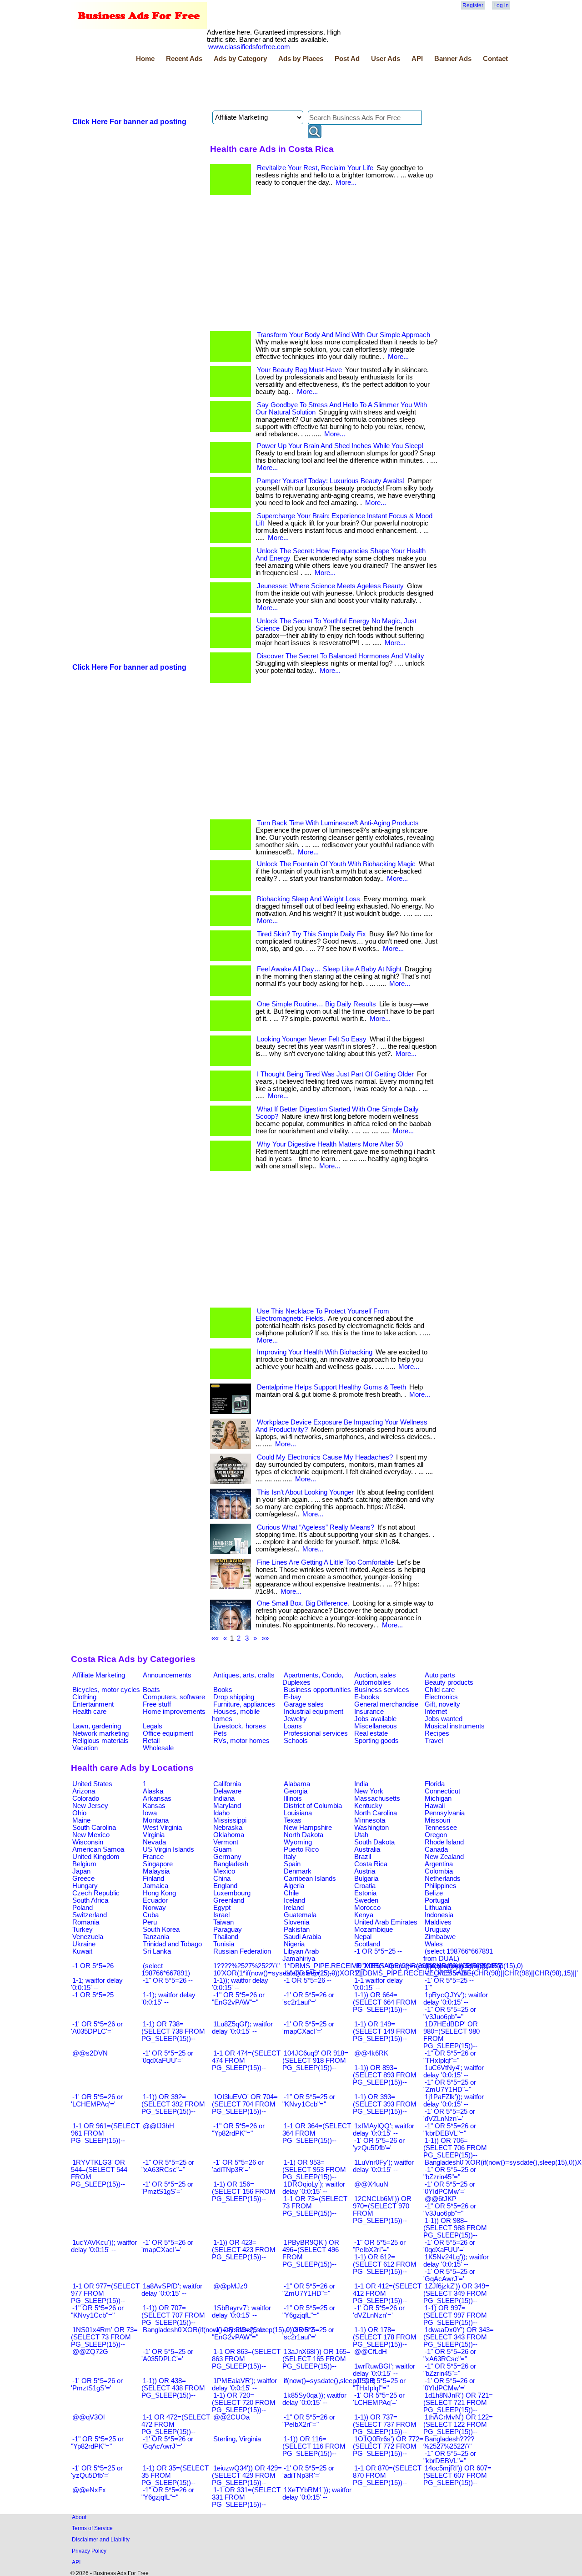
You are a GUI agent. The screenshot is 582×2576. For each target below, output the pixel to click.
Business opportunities (317, 1690)
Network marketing (100, 1733)
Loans (293, 1726)
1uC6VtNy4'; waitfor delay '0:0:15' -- (454, 2071)
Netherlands (443, 1879)
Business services (382, 1690)
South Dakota (374, 1842)
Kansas (154, 1806)
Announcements (167, 1675)
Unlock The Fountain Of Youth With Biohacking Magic (336, 864)
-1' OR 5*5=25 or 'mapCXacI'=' (308, 2028)
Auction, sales (375, 1675)
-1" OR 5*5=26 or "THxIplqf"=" (450, 2057)
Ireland (294, 1908)
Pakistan (297, 1929)
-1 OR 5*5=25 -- (378, 1951)
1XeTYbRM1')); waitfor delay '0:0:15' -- (317, 2494)
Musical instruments (455, 1726)
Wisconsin (88, 1842)
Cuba (151, 1915)
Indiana (224, 1798)
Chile (291, 1893)
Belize (434, 1893)
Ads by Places (301, 59)
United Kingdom (96, 1857)
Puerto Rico (301, 1849)
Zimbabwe (440, 1937)
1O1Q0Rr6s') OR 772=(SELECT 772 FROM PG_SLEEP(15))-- (388, 2446)
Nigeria (294, 1944)
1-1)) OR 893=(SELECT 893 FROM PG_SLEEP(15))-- (385, 2075)
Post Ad (347, 59)
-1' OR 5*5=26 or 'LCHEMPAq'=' (97, 2101)
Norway (154, 1908)
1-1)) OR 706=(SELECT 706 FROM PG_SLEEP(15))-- (455, 2148)
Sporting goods (376, 1741)
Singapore (158, 1864)
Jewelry (295, 1719)
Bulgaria (366, 1879)
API (417, 59)
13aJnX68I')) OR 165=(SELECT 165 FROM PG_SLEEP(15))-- (316, 2359)
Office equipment (168, 1733)
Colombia (439, 1871)
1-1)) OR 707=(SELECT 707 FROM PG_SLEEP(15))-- (173, 2315)
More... (346, 182)
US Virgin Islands (168, 1849)
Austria (365, 1871)
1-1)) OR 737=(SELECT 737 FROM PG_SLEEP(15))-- (385, 2424)
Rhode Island (444, 1842)
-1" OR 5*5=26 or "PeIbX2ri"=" (309, 2421)
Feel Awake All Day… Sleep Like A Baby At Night (329, 969)
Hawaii (435, 1806)
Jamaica (156, 1886)
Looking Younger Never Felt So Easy (312, 1039)
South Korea (161, 1929)
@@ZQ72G (90, 2352)
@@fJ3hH (158, 2126)
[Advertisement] (236, 88)
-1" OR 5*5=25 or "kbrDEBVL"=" (450, 2457)
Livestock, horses (240, 1726)
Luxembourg (232, 1893)
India (361, 1784)
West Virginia (162, 1828)
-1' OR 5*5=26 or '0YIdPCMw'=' (449, 2384)
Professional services (316, 1733)
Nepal (363, 1937)
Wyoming (298, 1842)
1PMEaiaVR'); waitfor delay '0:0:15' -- (244, 2384)
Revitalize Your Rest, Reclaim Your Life (315, 168)
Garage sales (304, 1704)
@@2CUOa (231, 2417)
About (79, 2517)
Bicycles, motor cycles (106, 1690)
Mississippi (230, 1820)
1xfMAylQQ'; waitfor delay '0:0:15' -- (384, 2130)
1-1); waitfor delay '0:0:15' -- (168, 1999)
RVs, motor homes (241, 1741)
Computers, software (174, 1697)
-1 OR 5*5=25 (93, 1995)
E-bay (293, 1697)
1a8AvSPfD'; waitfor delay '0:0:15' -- (172, 2290)
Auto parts (440, 1675)
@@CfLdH (371, 2352)
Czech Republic (96, 1893)
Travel (434, 1741)
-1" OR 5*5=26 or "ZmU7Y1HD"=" (309, 2290)
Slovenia (296, 1922)
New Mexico (91, 1835)
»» (265, 1638)
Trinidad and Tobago (172, 1944)
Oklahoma (229, 1835)
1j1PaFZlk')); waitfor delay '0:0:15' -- (454, 2101)
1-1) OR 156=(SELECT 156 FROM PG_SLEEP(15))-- (244, 2192)
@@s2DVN (90, 2053)
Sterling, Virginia (237, 2439)
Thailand (226, 1937)
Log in (501, 5)
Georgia (296, 1791)
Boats (151, 1690)
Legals (153, 1726)
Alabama (297, 1784)
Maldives (438, 1922)
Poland (83, 1908)
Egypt (222, 1908)
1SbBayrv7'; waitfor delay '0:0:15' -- (241, 2312)
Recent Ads (184, 59)
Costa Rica (371, 1864)
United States (92, 1784)
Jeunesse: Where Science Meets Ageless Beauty (330, 586)
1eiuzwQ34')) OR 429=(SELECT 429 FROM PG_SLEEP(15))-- (247, 2475)
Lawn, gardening (97, 1726)
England (225, 1886)
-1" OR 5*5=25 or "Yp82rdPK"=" (97, 2443)
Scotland (367, 1944)
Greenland (229, 1900)
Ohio (79, 1813)
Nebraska (228, 1828)
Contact (495, 59)
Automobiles (373, 1682)
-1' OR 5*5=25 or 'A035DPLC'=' (167, 2355)
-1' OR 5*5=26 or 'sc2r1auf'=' (308, 1999)
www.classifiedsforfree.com (249, 47)
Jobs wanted (444, 1719)
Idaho (221, 1813)
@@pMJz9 (230, 2286)
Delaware (227, 1791)
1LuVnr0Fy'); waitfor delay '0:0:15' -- (383, 2166)
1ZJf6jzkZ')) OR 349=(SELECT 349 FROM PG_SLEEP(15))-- (456, 2293)
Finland (153, 1879)
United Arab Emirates (386, 1922)
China (222, 1879)
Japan (81, 1871)
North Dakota (304, 1835)
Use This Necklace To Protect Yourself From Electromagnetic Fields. (322, 1315)
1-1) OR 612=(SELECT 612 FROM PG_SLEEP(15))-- (385, 2264)
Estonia (365, 1893)
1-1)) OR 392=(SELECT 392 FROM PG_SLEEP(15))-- (173, 2104)
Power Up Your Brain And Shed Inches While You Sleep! (340, 446)
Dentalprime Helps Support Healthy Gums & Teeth (331, 1387)
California (227, 1784)
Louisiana (298, 1813)
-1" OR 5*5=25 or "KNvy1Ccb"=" (309, 2101)
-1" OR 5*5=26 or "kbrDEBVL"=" (450, 2130)
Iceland (294, 1900)
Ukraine (84, 1944)
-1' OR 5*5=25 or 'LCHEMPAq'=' (379, 2399)
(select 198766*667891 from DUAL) (458, 1955)
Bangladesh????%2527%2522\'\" (449, 2443)
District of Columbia (313, 1806)
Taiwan (223, 1922)
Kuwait (82, 1951)
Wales (434, 1944)
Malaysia (156, 1871)
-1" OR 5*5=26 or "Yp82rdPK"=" (238, 2130)
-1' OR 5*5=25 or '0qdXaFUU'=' (167, 2057)
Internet (436, 1712)
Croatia (365, 1886)
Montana (156, 1820)
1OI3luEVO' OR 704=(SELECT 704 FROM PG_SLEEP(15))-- (245, 2104)
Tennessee (441, 1828)
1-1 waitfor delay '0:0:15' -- (378, 1984)
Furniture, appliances (244, 1704)
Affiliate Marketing (99, 1675)
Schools (296, 1741)
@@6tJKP (441, 2199)
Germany (227, 1857)
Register (473, 5)
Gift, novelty (442, 1704)
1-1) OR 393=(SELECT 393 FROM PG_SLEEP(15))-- (385, 2104)
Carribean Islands (310, 1879)
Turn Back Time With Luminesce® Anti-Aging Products (338, 823)
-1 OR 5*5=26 (93, 1966)
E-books (367, 1697)
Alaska (153, 1791)
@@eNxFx (89, 2490)
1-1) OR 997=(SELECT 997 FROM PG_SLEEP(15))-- (455, 2315)
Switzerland (90, 1915)
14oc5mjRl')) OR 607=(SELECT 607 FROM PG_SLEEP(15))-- (457, 2475)
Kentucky (368, 1806)
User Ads (386, 59)
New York (369, 1791)
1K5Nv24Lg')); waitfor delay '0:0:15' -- (456, 2261)
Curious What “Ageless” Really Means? (316, 1527)
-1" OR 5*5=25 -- (309, 1973)
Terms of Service (92, 2528)
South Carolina (94, 1828)
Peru (150, 1922)
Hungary (85, 1886)
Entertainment (93, 1704)
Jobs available (375, 1719)
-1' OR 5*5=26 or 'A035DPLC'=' (97, 2028)
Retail (151, 1741)
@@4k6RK (371, 2053)
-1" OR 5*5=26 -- (168, 1980)
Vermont (226, 1842)
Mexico (224, 1871)
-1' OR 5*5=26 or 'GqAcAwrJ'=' (167, 2443)
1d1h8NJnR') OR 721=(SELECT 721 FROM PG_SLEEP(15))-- (458, 2403)
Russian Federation (242, 1951)
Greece (83, 1879)
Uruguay (437, 1929)
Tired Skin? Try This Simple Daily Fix (311, 934)
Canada (436, 1849)
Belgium (84, 1864)
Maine (81, 1820)
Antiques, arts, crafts (244, 1675)
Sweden (366, 1900)
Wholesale (158, 1748)
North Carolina (376, 1813)
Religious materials (100, 1741)
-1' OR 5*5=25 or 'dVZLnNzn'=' (449, 2115)
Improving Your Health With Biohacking (315, 1352)
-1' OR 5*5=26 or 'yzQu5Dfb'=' (379, 2144)
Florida (435, 1784)
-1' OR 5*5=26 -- (449, 1973)
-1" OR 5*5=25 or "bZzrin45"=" (450, 2173)
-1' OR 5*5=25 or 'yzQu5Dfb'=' (97, 2472)
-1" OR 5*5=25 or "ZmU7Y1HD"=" (450, 2086)
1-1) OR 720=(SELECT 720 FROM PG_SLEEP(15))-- (244, 2403)
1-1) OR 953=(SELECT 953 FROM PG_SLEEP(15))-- (314, 2170)
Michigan (438, 1798)
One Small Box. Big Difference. (303, 1603)
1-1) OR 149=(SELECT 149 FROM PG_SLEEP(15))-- (385, 2031)
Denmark (298, 1871)
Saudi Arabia (302, 1937)
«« (215, 1638)
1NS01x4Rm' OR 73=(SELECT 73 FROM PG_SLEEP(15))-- (104, 2337)
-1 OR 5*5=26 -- (308, 1980)
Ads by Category (240, 59)
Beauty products (449, 1682)
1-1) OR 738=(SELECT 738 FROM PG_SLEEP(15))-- (173, 2031)
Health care (89, 1712)
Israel (221, 1915)
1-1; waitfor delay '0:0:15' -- (97, 1984)
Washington (371, 1828)
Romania (86, 1922)
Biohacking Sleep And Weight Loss (309, 899)
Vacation (85, 1748)
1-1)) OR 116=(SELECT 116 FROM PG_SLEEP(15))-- (314, 2446)
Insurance (369, 1712)
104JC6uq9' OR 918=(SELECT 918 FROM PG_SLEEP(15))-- (315, 2061)
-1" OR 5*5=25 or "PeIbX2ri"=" (379, 2246)
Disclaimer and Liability (101, 2539)
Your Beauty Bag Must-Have (299, 370)
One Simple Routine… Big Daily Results (316, 1004)
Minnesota (370, 1820)
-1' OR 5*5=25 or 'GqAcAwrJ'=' (449, 2275)
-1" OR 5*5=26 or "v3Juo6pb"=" (450, 2210)
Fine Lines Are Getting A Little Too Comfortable (325, 1562)
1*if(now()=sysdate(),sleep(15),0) (474, 1966)
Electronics (441, 1697)
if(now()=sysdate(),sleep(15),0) (330, 2381)
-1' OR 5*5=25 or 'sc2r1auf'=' (308, 2334)
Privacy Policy (89, 2551)
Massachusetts (377, 1798)
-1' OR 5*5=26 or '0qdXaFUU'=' (449, 2246)
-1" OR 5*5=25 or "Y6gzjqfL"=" (309, 2312)
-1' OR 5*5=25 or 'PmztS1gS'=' (167, 2188)
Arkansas (157, 1798)
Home (145, 59)
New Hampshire (308, 1828)
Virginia (154, 1835)
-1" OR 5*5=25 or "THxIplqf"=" (379, 2384)
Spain (292, 1864)
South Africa (90, 1900)
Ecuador (155, 1900)
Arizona (84, 1791)
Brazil (363, 1857)
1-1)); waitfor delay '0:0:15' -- (240, 1984)
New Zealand (444, 1857)
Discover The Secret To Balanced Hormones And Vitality (341, 656)
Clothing (84, 1697)
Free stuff (157, 1704)
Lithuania (438, 1908)
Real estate (371, 1733)
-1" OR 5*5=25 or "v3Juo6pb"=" (450, 2013)
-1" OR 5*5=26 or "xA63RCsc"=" (450, 2355)
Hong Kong (159, 1893)
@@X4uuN (371, 2184)
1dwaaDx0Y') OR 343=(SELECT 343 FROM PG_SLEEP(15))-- (459, 2337)
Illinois (293, 1798)
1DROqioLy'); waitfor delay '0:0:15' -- (314, 2188)
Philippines (441, 1886)
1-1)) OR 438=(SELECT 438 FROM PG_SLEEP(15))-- (173, 2388)
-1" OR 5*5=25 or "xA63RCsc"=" (168, 2166)
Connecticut (442, 1791)
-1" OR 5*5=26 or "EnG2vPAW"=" (238, 1999)
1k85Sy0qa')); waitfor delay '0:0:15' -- (314, 2399)
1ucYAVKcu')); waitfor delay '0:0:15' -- (104, 2246)
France (153, 1857)
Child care (440, 1690)
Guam (223, 1849)
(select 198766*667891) (166, 1970)
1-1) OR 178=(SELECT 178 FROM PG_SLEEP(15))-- (385, 2337)
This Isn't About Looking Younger (305, 1492)
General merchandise (386, 1704)
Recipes (437, 1733)
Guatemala (300, 1915)
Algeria (294, 1886)
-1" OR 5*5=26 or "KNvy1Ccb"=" (97, 2312)
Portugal (437, 1900)
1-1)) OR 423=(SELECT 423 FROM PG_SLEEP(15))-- (244, 2250)
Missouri (437, 1820)
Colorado (86, 1798)
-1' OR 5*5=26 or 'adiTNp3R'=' (238, 2166)
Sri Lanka (157, 1951)
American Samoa (98, 1849)
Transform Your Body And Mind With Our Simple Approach (344, 335)
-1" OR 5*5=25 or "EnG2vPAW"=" (238, 2334)
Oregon (436, 1835)
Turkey (83, 1929)
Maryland (227, 1806)
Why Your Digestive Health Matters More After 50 (330, 1144)
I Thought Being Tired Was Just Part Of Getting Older (335, 1074)
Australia (367, 1849)
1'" (428, 1988)
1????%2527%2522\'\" (246, 1966)
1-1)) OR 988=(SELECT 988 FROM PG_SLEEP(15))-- (455, 2228)
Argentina (439, 1864)
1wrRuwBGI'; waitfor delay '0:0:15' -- (384, 2370)
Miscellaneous (376, 1726)
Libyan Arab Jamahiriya (301, 1955)
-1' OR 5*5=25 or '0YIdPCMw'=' (449, 2188)
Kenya (364, 1915)
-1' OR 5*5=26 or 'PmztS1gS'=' (97, 2384)
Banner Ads (453, 59)
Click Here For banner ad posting (129, 122)
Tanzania (156, 1937)
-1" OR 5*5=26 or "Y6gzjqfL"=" (168, 2494)
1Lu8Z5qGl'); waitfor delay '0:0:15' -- (242, 2028)
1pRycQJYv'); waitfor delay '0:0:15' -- (456, 1999)
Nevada (154, 1842)
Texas (293, 1820)
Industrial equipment (314, 1712)
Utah (361, 1835)
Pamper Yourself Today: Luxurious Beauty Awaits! (331, 481)
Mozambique (374, 1929)
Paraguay (228, 1929)
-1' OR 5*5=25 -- (449, 1980)
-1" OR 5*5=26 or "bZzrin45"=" (450, 2370)
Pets (220, 1733)
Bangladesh (231, 1864)
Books (223, 1690)
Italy (290, 1857)
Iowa (150, 1813)
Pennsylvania (445, 1813)
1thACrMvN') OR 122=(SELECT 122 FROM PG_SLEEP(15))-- (458, 2424)
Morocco (367, 1908)
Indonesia (439, 1915)
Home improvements (174, 1712)
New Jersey (90, 1806)
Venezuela (88, 1937)
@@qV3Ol (88, 2417)
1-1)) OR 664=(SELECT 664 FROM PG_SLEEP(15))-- (385, 2002)
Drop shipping (234, 1697)
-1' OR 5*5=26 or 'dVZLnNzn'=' (379, 2312)
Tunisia (224, 1944)
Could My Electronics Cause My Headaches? (325, 1457)
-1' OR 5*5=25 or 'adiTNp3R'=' (308, 2472)
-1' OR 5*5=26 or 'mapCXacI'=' (167, 2246)
